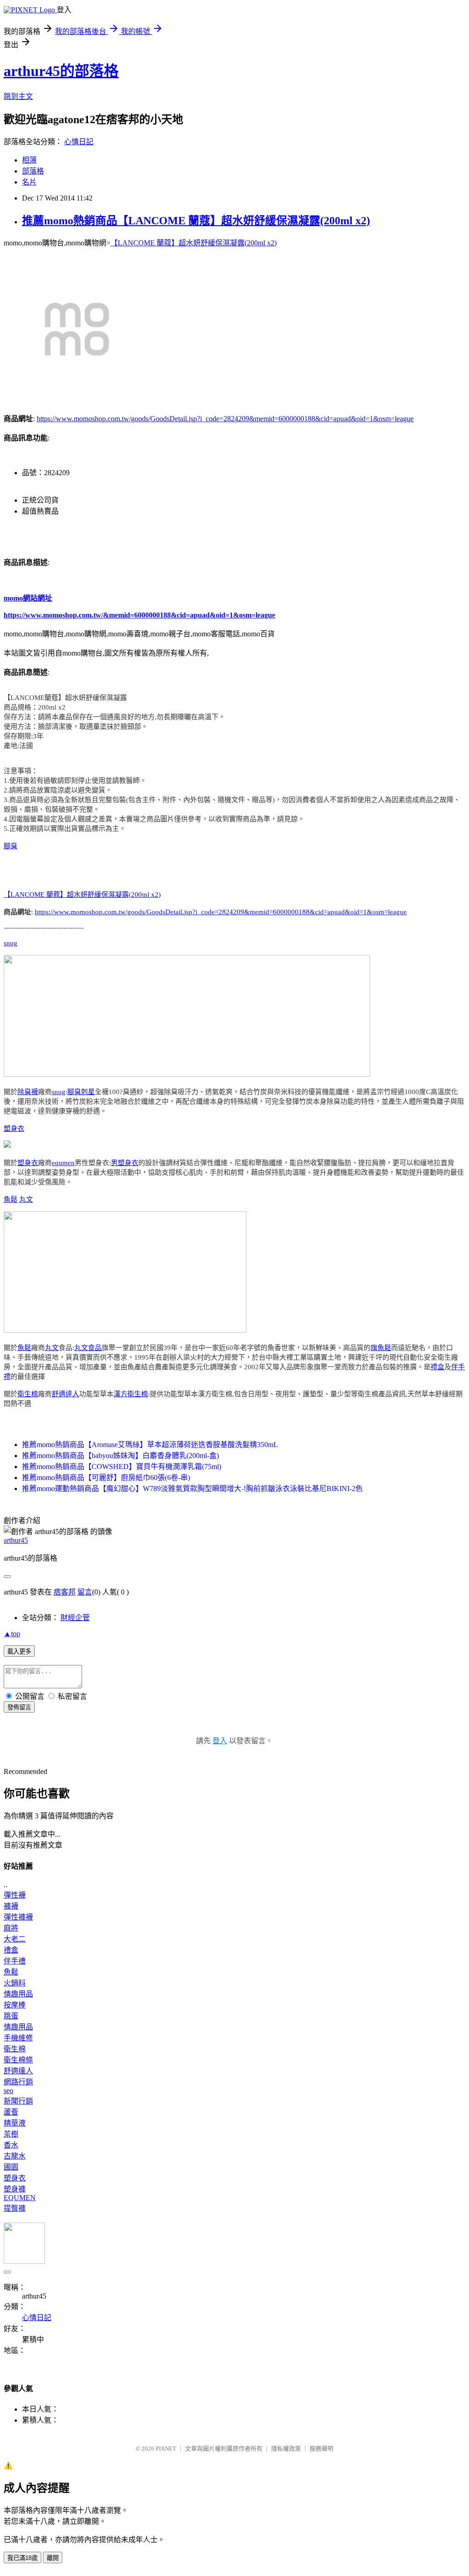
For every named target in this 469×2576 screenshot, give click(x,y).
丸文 (26, 1199)
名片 (29, 182)
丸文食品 (88, 1348)
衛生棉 (28, 1394)
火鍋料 (15, 1983)
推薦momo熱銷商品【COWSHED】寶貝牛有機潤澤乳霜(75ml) (122, 1467)
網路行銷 (18, 2082)
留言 (85, 1592)
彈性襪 (15, 1895)
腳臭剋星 (81, 1092)
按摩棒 (15, 2005)
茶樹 (11, 2134)
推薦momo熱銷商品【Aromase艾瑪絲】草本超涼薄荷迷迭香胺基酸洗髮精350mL (150, 1445)
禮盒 (437, 1367)
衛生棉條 (18, 2060)
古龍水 (15, 2156)
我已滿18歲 (22, 2558)
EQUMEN (20, 2198)
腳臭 (11, 846)
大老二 (15, 1939)
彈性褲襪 (18, 1917)
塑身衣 (14, 1128)
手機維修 (18, 2038)
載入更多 (19, 1651)
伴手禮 (15, 1961)
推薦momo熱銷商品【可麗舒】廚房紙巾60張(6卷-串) (106, 1478)
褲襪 (11, 1906)
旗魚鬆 (381, 1348)
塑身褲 (15, 2189)
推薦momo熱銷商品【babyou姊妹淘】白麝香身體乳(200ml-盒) (120, 1456)
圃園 (11, 2167)
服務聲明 (322, 2449)
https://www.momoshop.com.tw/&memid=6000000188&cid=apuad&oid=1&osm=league (139, 615)
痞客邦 (65, 1592)
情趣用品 (18, 1994)
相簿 (29, 160)
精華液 (15, 2123)
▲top (12, 1634)
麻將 (11, 1928)
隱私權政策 (286, 2449)
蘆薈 (11, 2112)
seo (8, 2091)
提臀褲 (15, 2208)
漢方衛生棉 (131, 1394)
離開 (53, 2558)
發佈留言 (19, 1707)
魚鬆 (11, 1199)
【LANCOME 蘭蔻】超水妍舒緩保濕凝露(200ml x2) (194, 243)
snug (11, 943)
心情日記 (79, 142)
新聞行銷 (18, 2101)
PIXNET (166, 2449)
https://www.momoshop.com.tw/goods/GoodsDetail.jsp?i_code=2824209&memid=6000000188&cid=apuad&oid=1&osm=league (225, 419)
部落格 (33, 171)
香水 (11, 2145)
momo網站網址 (28, 598)
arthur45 (16, 1540)
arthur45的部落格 (61, 71)
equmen (63, 1163)
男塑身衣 (125, 1163)
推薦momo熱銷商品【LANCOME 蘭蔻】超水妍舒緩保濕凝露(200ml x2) (196, 221)
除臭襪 (28, 1092)
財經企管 (75, 1618)
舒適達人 (65, 1394)
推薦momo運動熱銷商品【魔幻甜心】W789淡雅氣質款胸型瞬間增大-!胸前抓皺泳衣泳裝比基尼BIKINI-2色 (192, 1489)
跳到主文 (18, 96)
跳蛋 (11, 2016)
